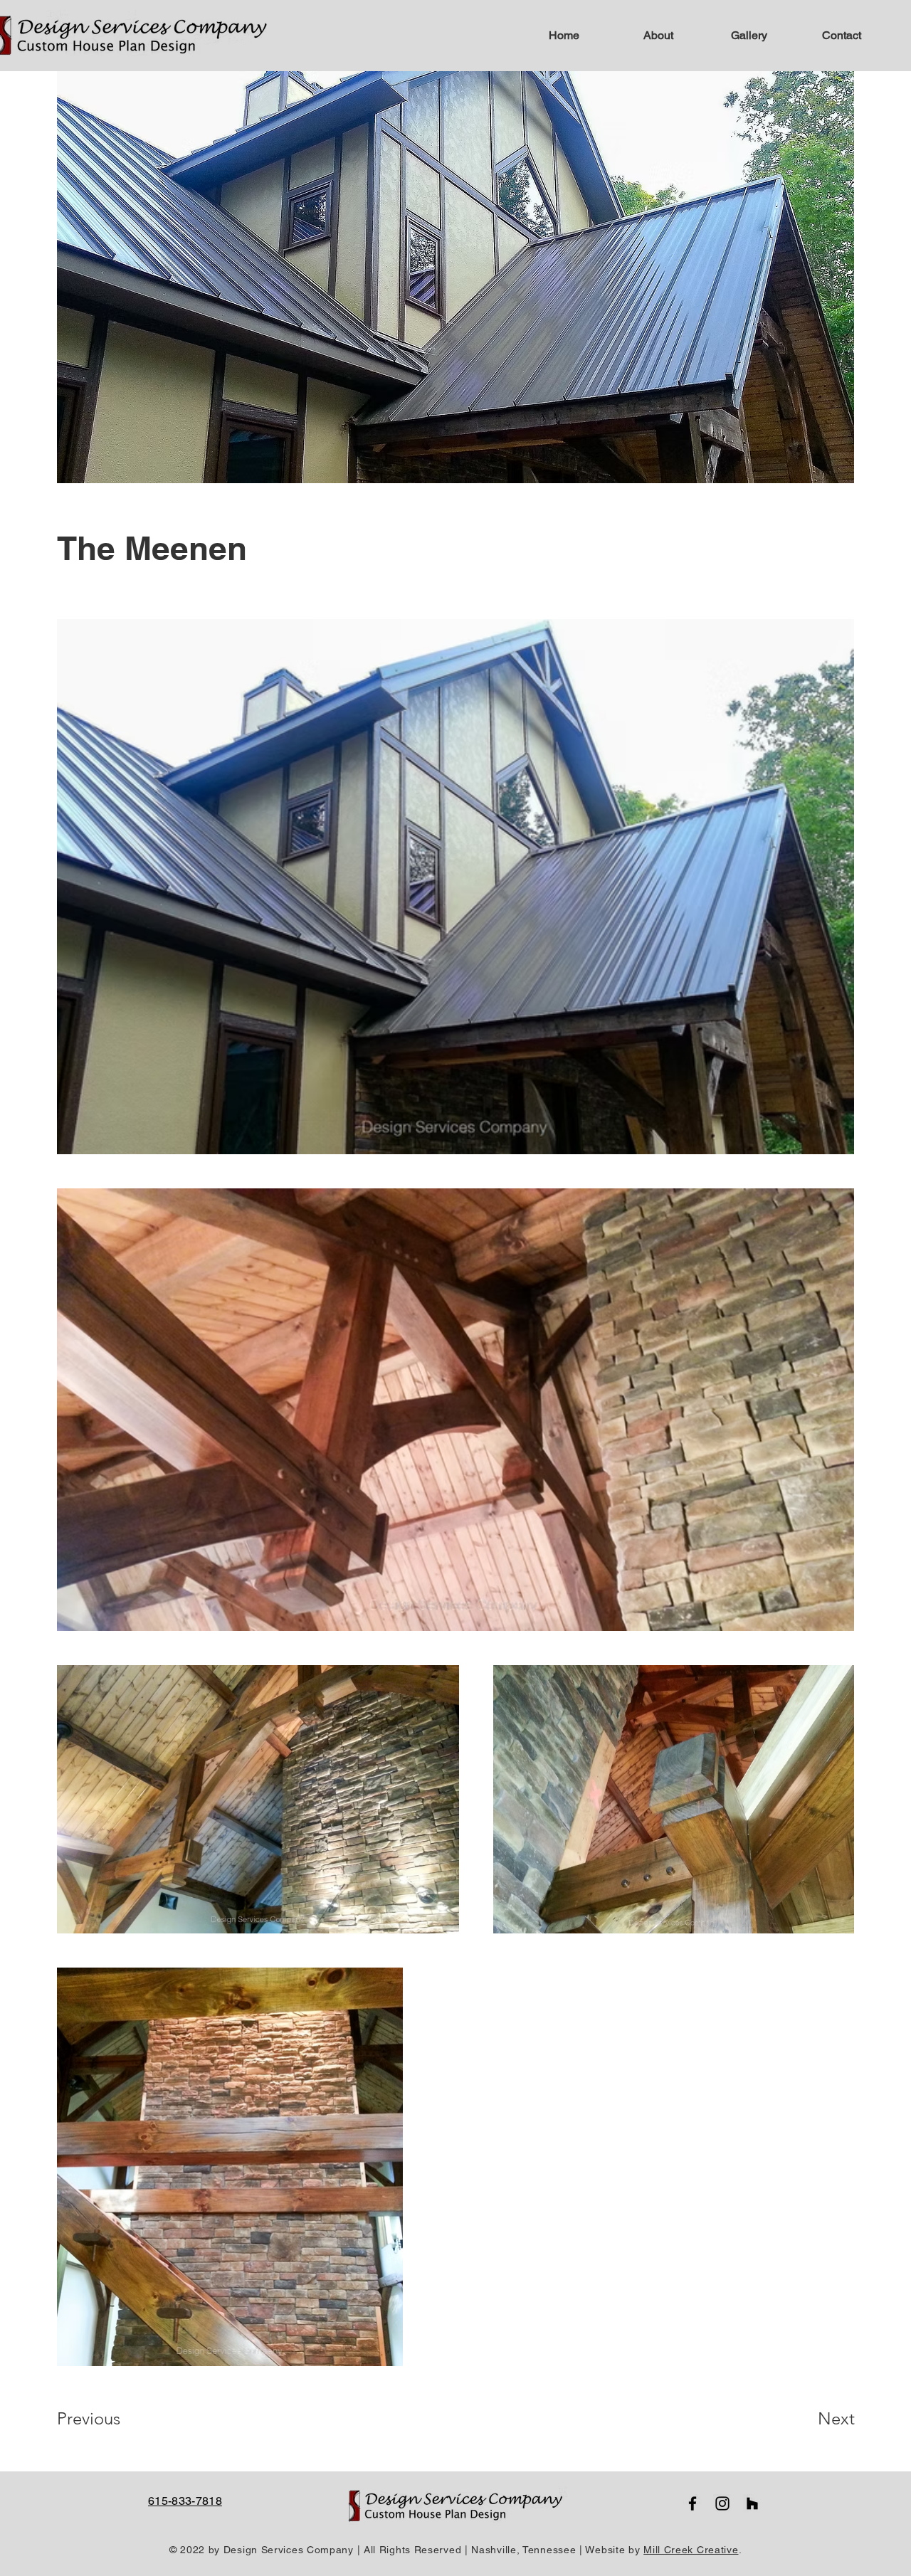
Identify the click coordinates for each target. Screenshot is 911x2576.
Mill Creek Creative (691, 2550)
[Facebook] (693, 2503)
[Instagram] (722, 2503)
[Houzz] (752, 2503)
